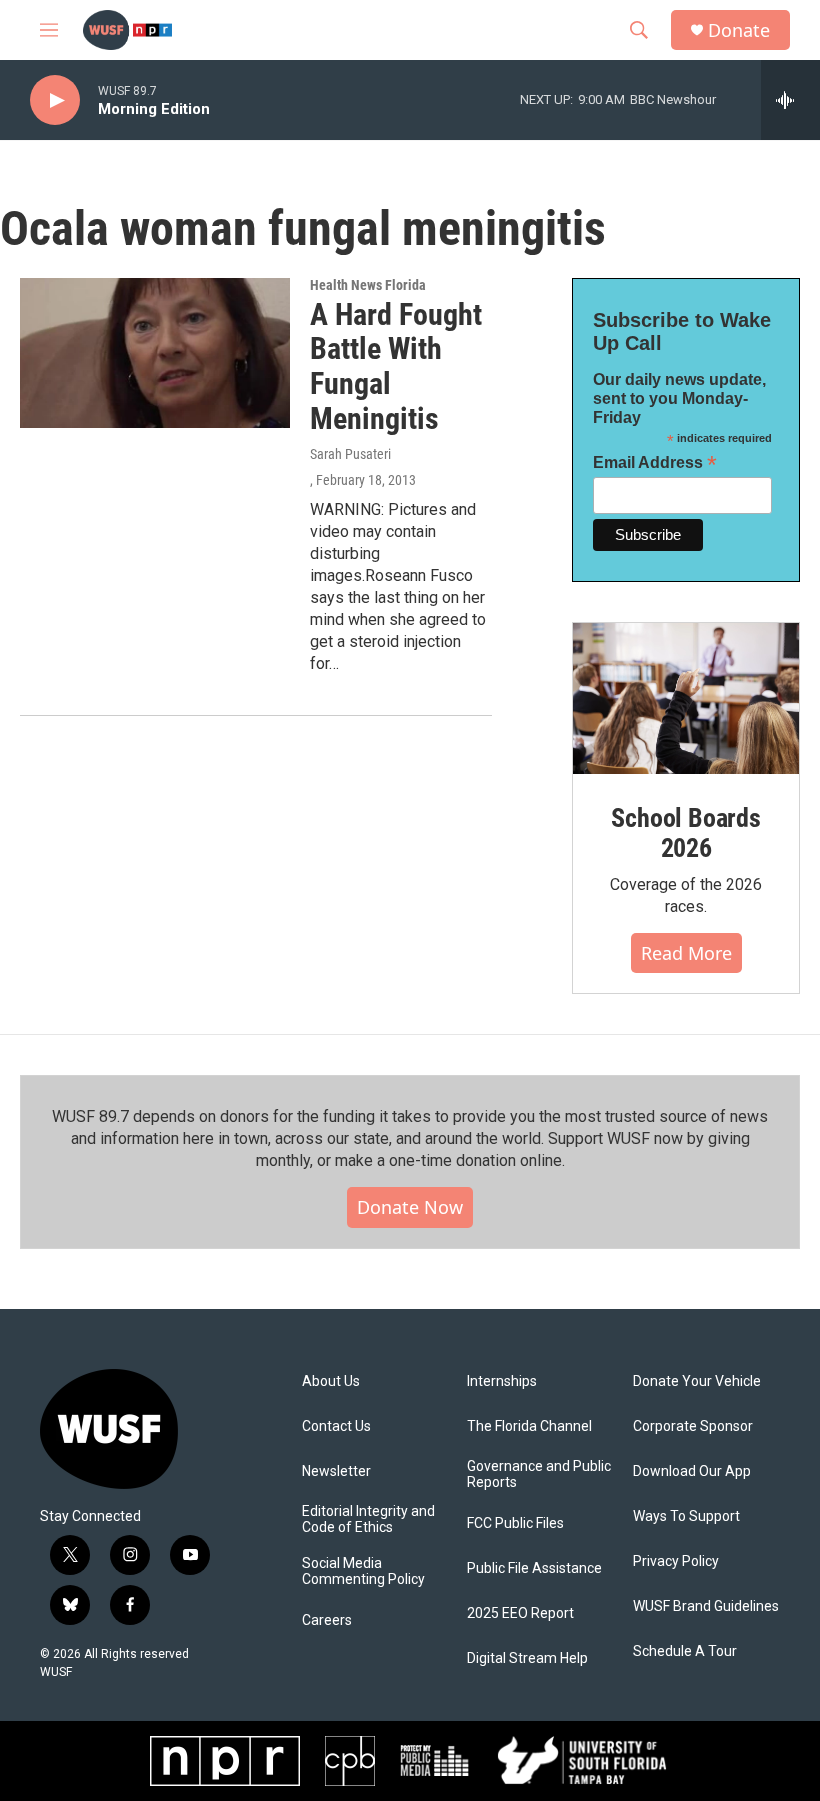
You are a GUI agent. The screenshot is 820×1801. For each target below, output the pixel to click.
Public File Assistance (534, 1568)
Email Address (655, 462)
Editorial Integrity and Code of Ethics (368, 1519)
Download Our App (692, 1471)
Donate (739, 30)
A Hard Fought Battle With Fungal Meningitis (396, 366)
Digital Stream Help (527, 1658)
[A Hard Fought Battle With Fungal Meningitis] (155, 353)
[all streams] (790, 100)
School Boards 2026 (685, 833)
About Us (331, 1381)
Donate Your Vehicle (697, 1381)
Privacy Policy (676, 1561)
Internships (502, 1381)
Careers (327, 1620)
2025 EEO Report (520, 1613)
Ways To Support (686, 1516)
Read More (686, 953)
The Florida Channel (529, 1426)
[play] (55, 100)
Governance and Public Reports (539, 1474)
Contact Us (336, 1426)
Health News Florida (368, 285)
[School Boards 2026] (686, 698)
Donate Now (410, 1207)
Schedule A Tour (685, 1651)
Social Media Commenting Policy (363, 1571)
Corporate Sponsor (693, 1426)
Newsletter (336, 1471)
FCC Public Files (515, 1523)
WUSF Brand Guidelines (706, 1606)
